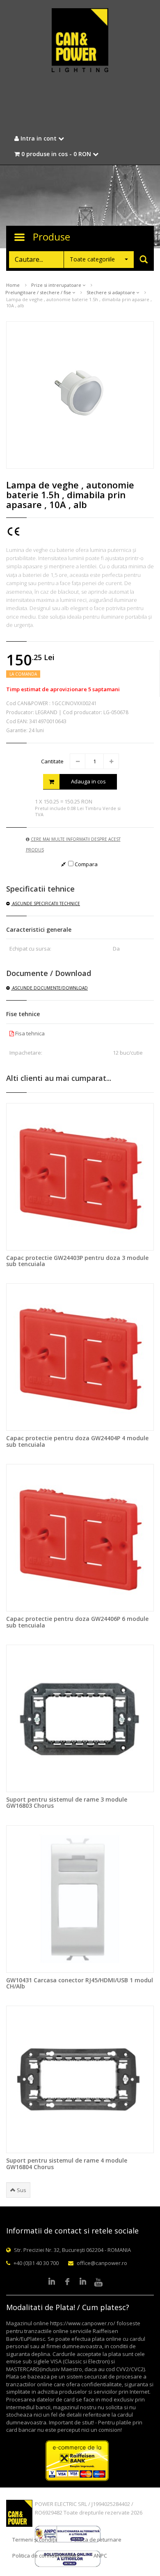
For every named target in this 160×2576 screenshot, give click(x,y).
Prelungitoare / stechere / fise (39, 292)
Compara (86, 864)
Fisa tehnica (29, 1033)
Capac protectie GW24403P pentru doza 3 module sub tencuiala (77, 1261)
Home (13, 285)
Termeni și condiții (35, 2540)
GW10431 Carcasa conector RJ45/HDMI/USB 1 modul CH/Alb (80, 1983)
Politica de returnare (96, 2540)
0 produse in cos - (55, 154)
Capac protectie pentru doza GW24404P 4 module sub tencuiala (77, 1441)
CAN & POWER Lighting (80, 41)
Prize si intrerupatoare (57, 285)
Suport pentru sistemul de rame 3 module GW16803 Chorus (67, 1802)
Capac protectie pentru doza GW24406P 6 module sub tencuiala (77, 1622)
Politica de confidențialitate (46, 2556)
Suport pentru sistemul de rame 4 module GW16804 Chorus (67, 2163)
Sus (21, 2190)
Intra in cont (39, 138)
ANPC (100, 2556)
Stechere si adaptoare (111, 292)
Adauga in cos (88, 781)
